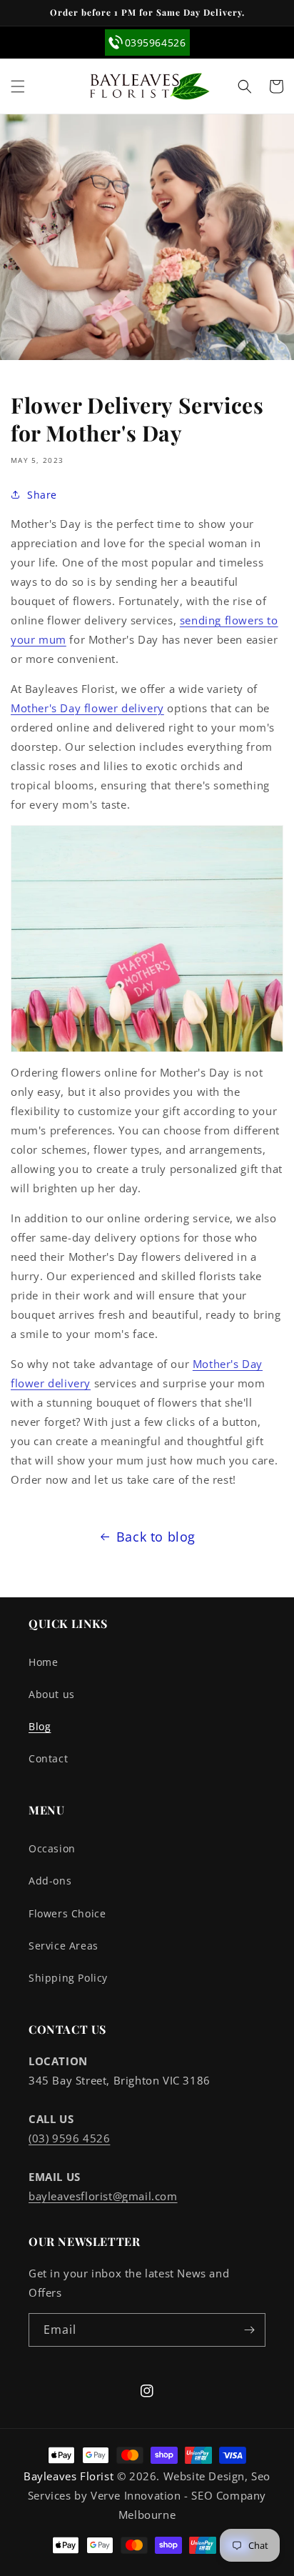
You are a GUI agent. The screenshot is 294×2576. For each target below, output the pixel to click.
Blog (40, 1726)
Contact (48, 1758)
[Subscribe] (249, 2330)
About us (52, 1694)
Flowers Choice (67, 1913)
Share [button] (42, 495)
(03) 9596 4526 (69, 2138)
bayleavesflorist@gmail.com (103, 2196)
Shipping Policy (68, 1978)
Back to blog (156, 1537)
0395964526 (156, 43)
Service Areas (64, 1946)
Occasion (52, 1848)
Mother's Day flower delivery (87, 708)
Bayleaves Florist (69, 2476)
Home (43, 1662)
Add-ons (50, 1881)
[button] (18, 86)
